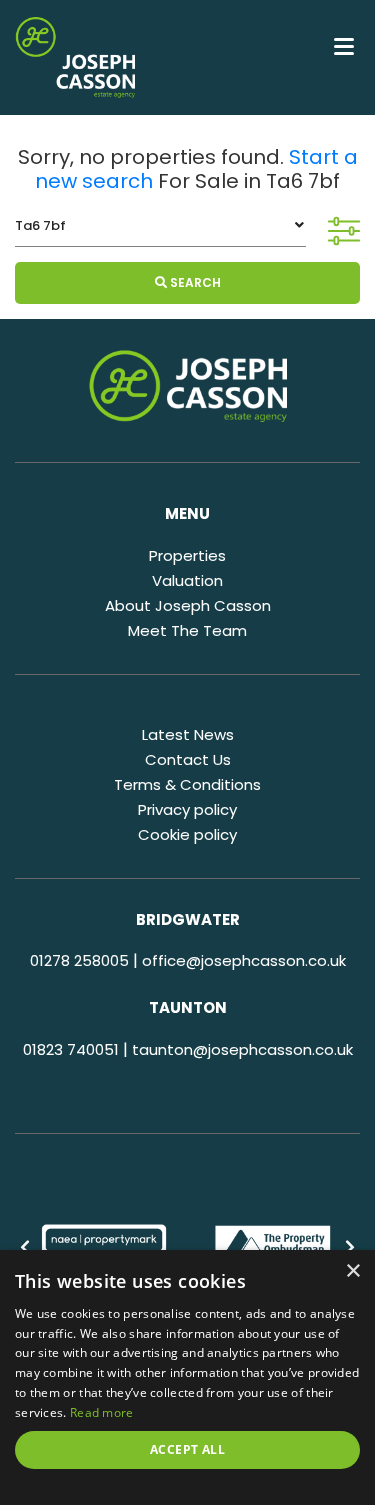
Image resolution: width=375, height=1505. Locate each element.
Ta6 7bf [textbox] (40, 225)
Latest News (188, 734)
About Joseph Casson (188, 605)
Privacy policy (187, 809)
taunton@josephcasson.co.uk (242, 1049)
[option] (104, 1248)
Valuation (187, 580)
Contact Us (188, 759)
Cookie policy (187, 834)
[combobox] (160, 226)
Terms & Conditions (187, 784)
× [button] (352, 1271)
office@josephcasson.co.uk (244, 960)
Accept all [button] (187, 1449)
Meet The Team (187, 630)
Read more (102, 1412)
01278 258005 (79, 960)
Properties (187, 555)
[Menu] (344, 45)
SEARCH (194, 282)
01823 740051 (71, 1049)
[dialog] (187, 1377)
